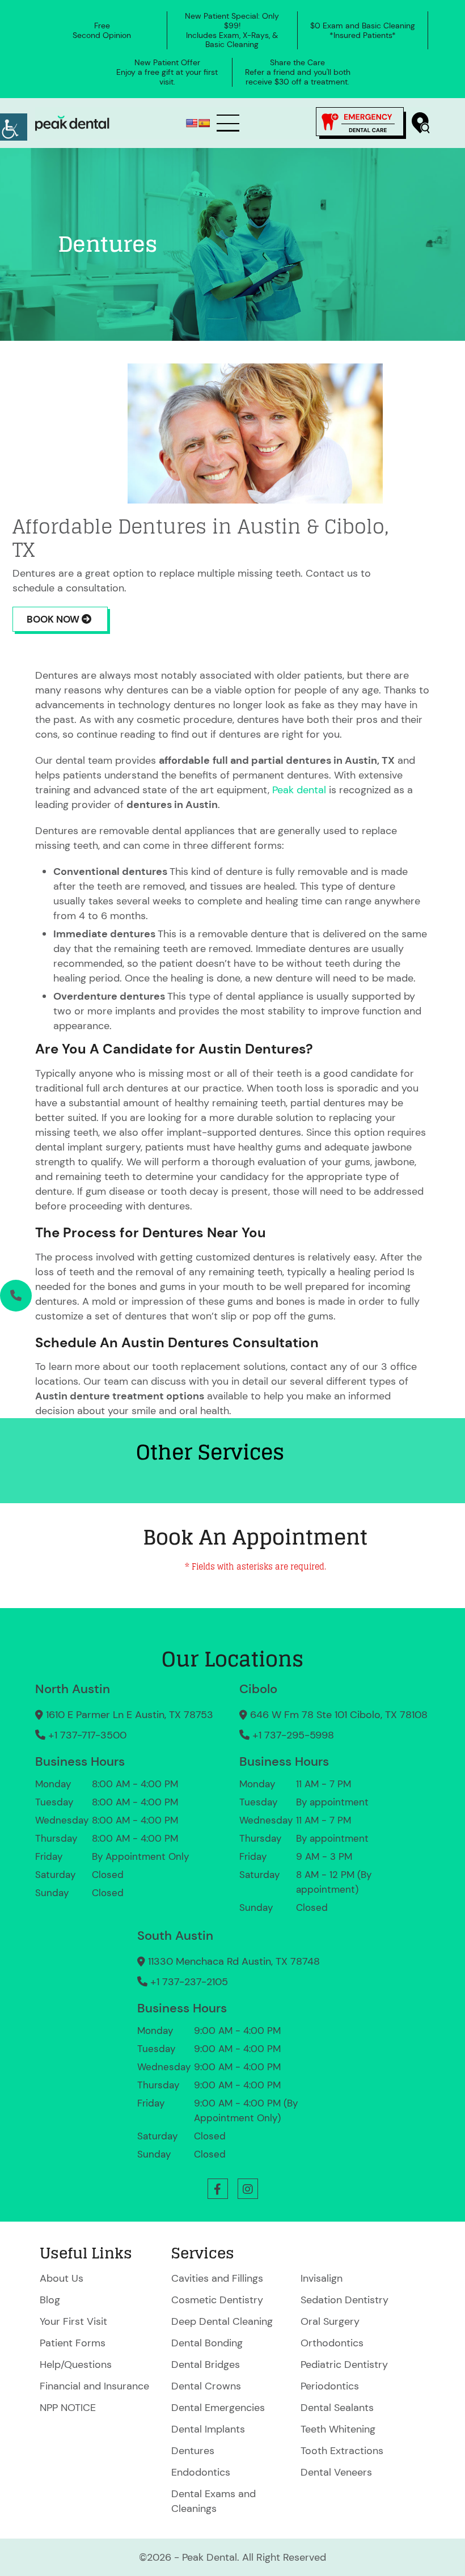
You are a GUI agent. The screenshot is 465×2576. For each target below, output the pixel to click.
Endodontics (201, 2472)
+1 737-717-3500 (87, 1735)
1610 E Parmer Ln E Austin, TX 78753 (130, 1715)
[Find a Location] (421, 123)
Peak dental (299, 790)
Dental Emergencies (218, 2408)
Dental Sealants (337, 2408)
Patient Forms (73, 2343)
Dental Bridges (206, 2364)
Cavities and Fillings (217, 2278)
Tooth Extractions (342, 2451)
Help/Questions (76, 2364)
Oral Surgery (330, 2321)
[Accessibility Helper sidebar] (14, 127)
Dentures (193, 2451)
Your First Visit (73, 2321)
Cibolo (258, 1689)
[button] (218, 2189)
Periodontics (330, 2386)
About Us (62, 2278)
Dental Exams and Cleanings (214, 2501)
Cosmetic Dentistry (217, 2300)
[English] (192, 123)
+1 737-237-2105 (189, 1982)
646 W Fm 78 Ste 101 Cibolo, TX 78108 (339, 1715)
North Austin (73, 1689)
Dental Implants (208, 2429)
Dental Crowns (206, 2386)
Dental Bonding (207, 2343)
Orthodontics (332, 2343)
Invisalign (322, 2278)
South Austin (175, 1936)
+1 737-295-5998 (293, 1735)
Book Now (54, 619)
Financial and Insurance (94, 2386)
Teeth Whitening (338, 2429)
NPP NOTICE (68, 2408)
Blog (50, 2300)
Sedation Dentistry (344, 2300)
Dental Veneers (336, 2472)
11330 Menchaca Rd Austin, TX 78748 (234, 1961)
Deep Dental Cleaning (222, 2321)
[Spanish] (204, 123)
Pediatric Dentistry (344, 2364)
